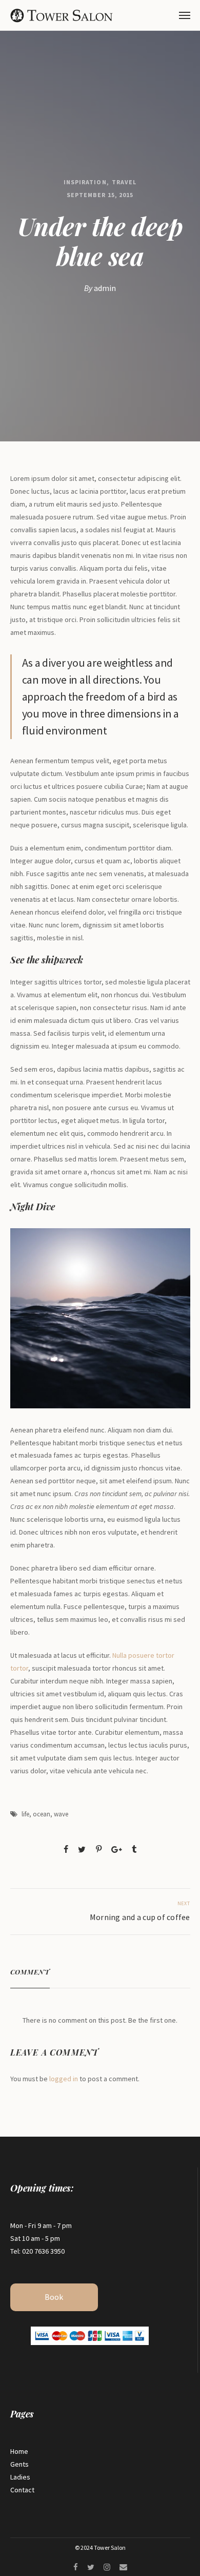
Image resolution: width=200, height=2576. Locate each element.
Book (54, 2297)
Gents (19, 2464)
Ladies (20, 2477)
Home (19, 2451)
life (25, 1814)
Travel (124, 182)
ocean (42, 1814)
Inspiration (85, 182)
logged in (64, 2079)
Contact (22, 2490)
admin (105, 288)
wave (61, 1814)
